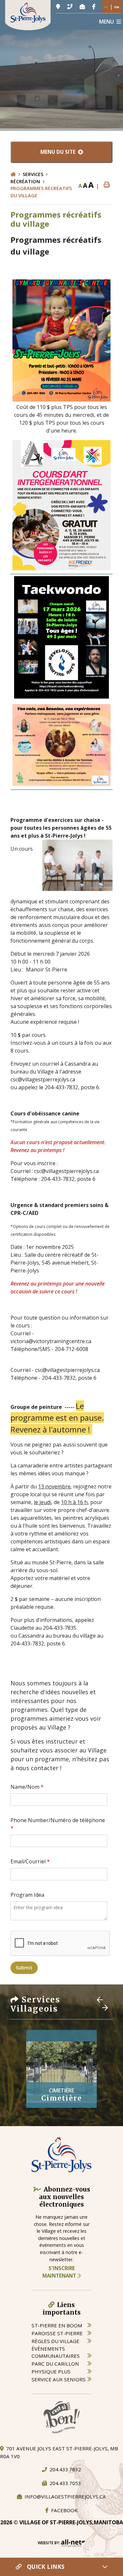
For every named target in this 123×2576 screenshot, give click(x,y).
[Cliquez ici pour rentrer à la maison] (17, 174)
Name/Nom (27, 1787)
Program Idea (27, 1895)
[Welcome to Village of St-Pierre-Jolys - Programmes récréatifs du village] (28, 14)
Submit (24, 1968)
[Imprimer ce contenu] (107, 185)
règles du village (55, 2341)
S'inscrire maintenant (60, 2272)
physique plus (51, 2372)
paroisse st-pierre (57, 2333)
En (117, 7)
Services (33, 174)
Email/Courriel (30, 1861)
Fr (106, 7)
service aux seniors (59, 2379)
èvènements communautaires (56, 2352)
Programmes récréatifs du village (41, 192)
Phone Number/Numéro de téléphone (58, 1824)
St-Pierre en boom (57, 2325)
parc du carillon (55, 2364)
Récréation (25, 181)
